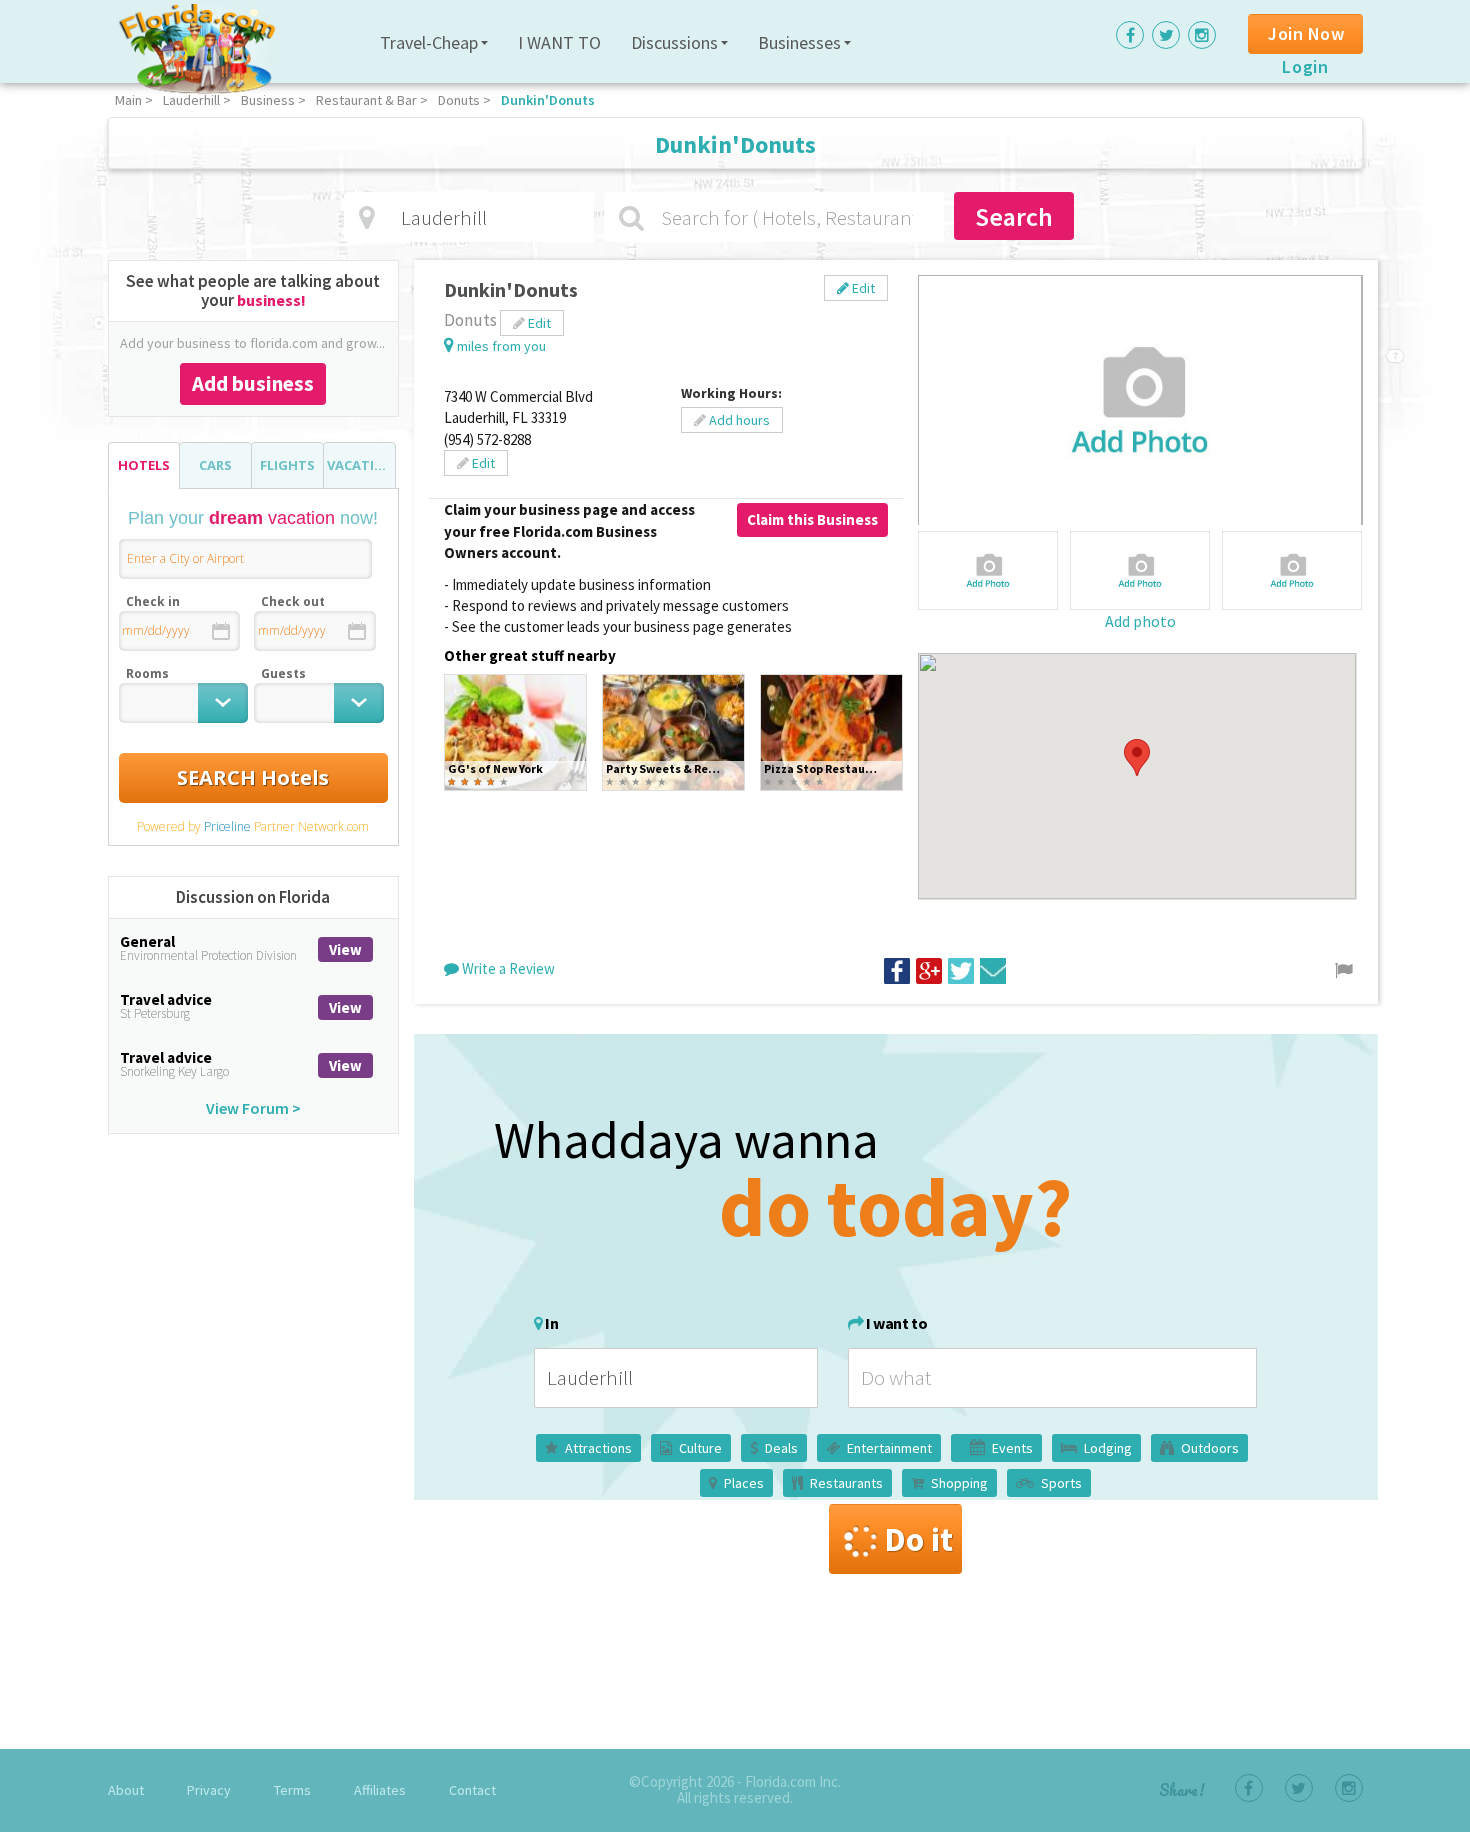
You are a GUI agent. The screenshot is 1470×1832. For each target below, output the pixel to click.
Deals (781, 1448)
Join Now (1306, 33)
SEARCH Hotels (253, 777)
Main (128, 100)
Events (1012, 1448)
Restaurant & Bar (366, 100)
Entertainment (889, 1448)
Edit (862, 288)
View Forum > (253, 1108)
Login (1305, 66)
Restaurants (846, 1483)
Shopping (959, 1483)
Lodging (1108, 1448)
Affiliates (380, 1790)
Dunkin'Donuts (548, 100)
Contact (472, 1790)
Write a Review (507, 968)
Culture (700, 1448)
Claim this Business (812, 519)
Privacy (209, 1790)
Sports (1061, 1483)
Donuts (459, 100)
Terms (292, 1790)
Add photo (1140, 621)
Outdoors (1210, 1448)
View (345, 949)
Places (744, 1483)
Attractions (598, 1448)
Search (1014, 216)
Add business (253, 383)
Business (268, 100)
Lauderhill (191, 100)
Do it (918, 1539)
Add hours (738, 420)
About (126, 1790)
